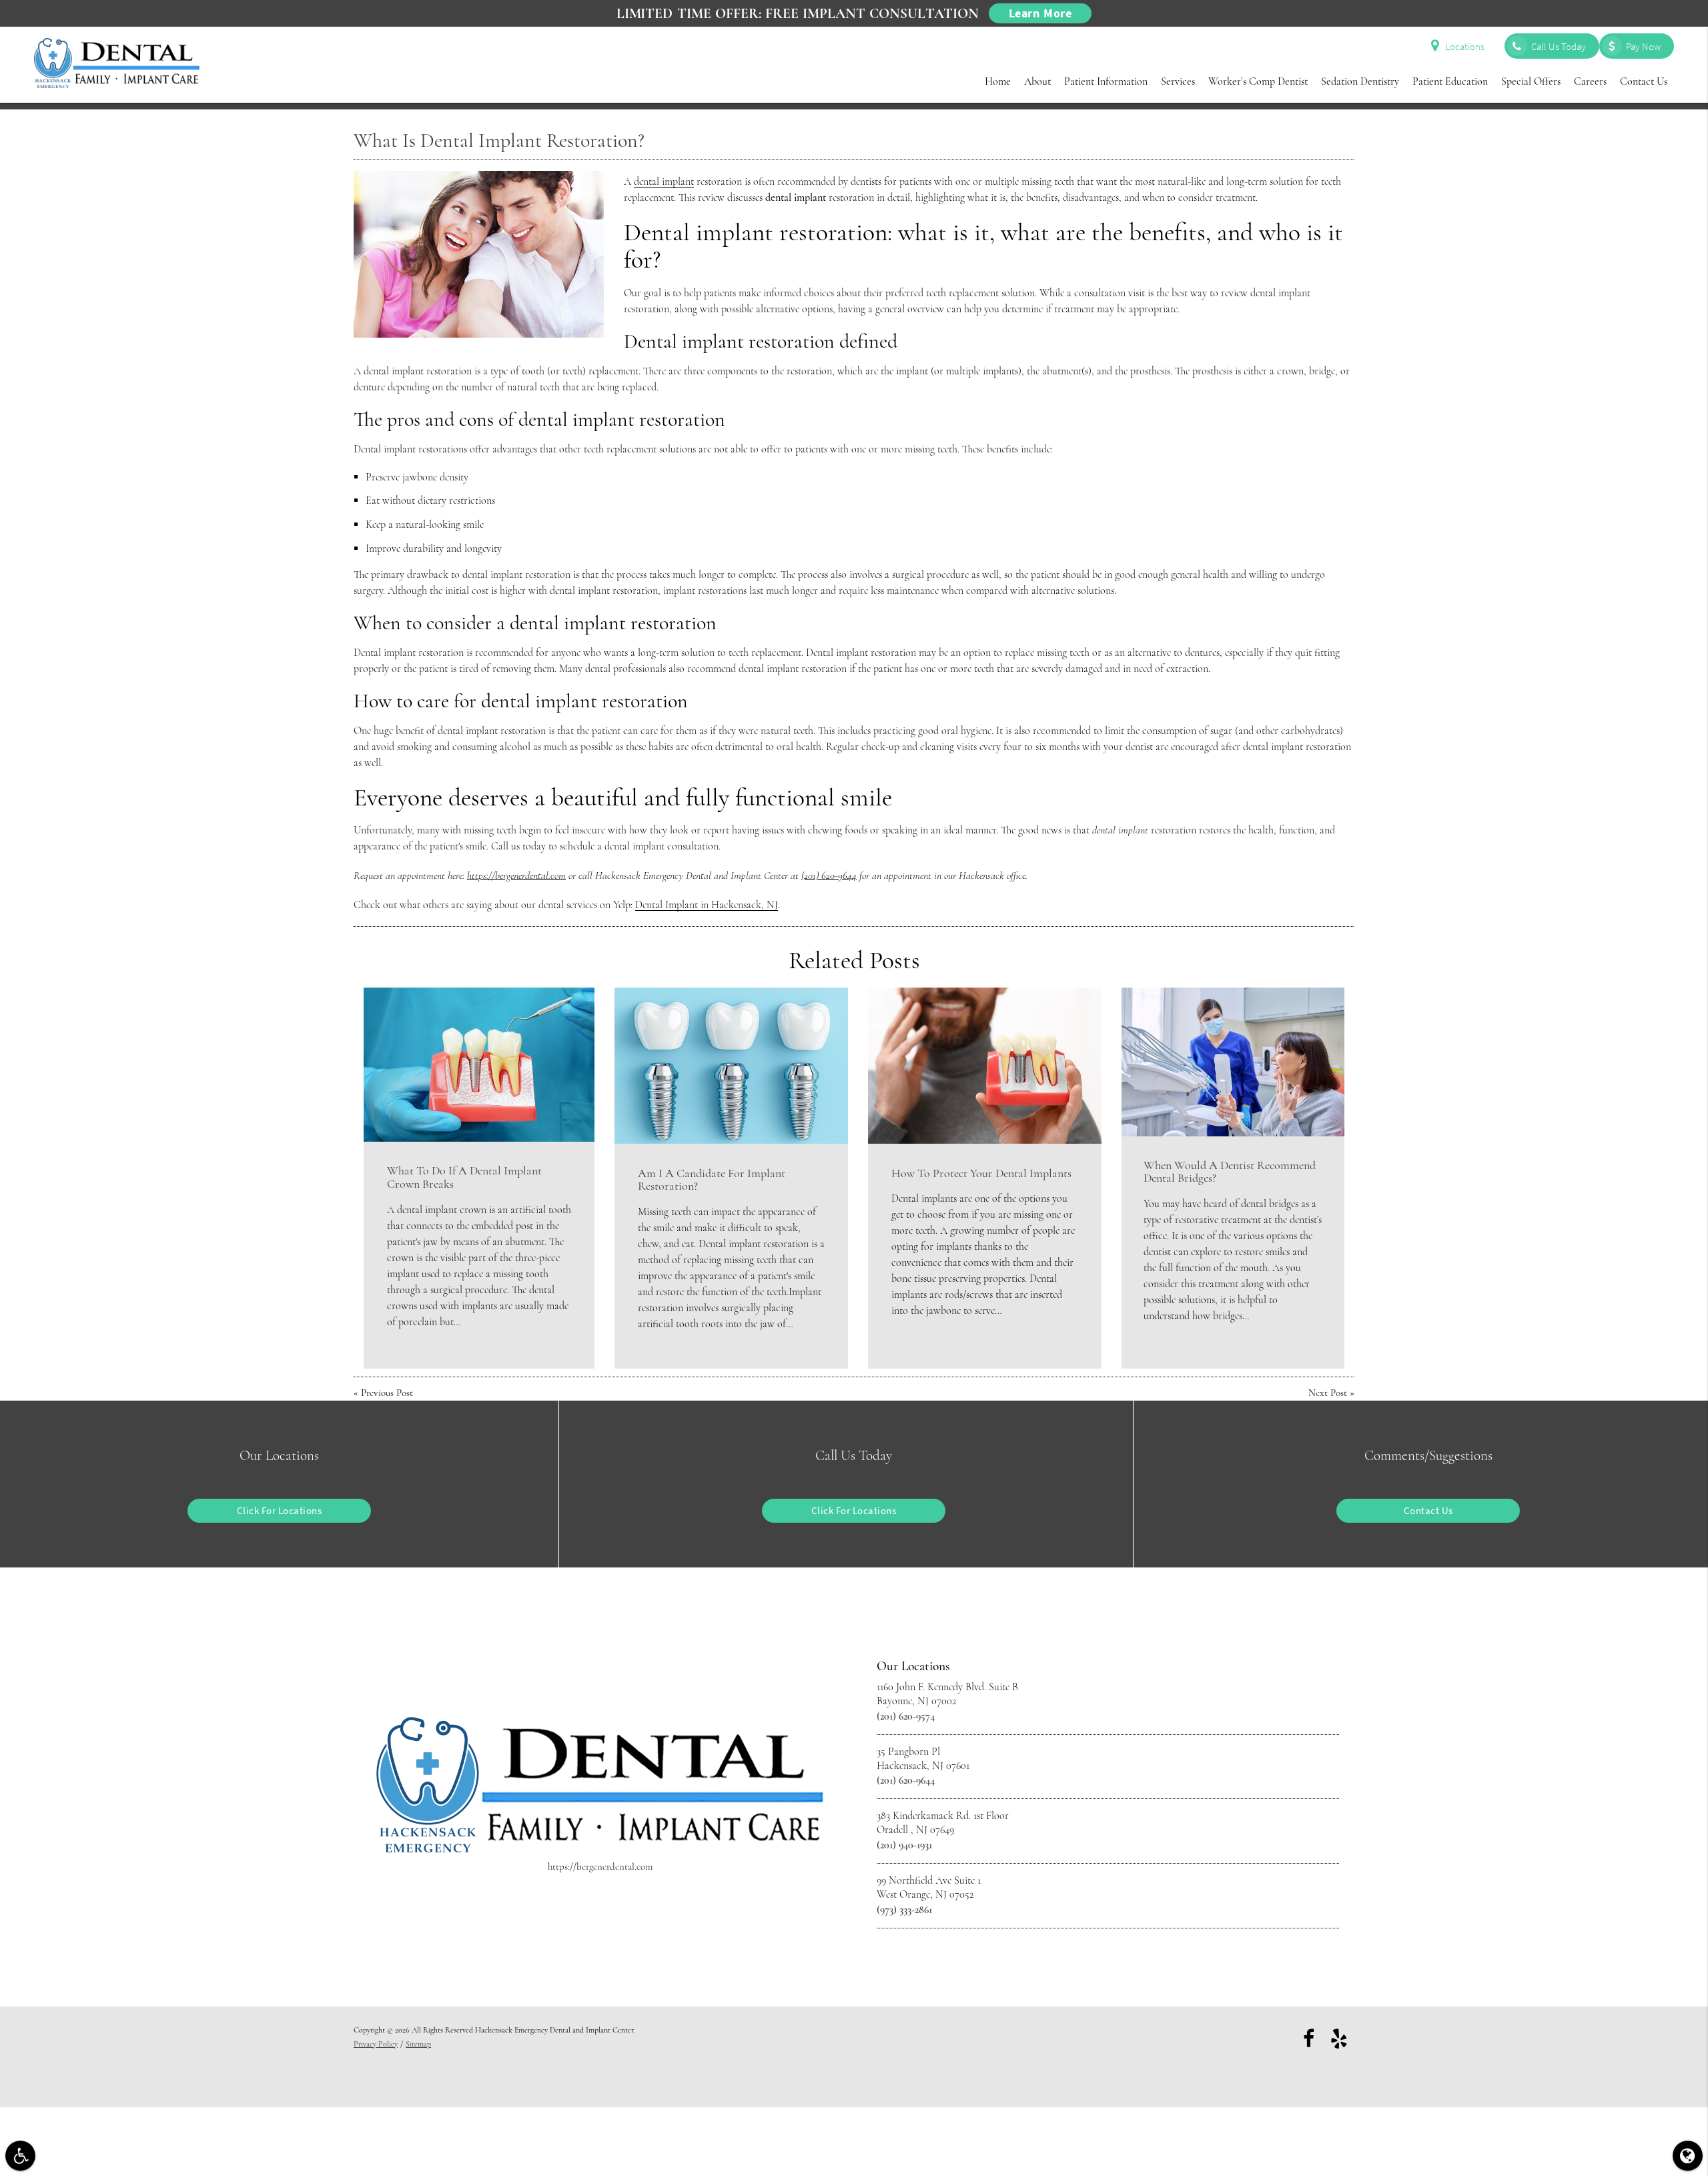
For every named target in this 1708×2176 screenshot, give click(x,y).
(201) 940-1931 (904, 1845)
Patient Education (1450, 81)
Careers (1590, 81)
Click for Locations (280, 1510)
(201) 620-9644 (829, 875)
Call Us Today (1559, 46)
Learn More (1040, 13)
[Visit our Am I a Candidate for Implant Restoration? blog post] (731, 1065)
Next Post (1328, 1393)
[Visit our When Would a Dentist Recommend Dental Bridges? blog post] (1233, 1062)
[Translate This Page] (1688, 2156)
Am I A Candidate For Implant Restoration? (712, 1180)
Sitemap (418, 2044)
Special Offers (1531, 81)
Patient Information (1106, 81)
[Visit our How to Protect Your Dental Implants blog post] (985, 1065)
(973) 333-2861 (904, 1910)
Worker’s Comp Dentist (1258, 81)
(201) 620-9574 (906, 1716)
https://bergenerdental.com (516, 875)
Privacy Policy (376, 2044)
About (1037, 81)
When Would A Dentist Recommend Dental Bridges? (1230, 1172)
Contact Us (1644, 81)
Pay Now (1643, 46)
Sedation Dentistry (1360, 81)
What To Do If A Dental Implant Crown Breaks (464, 1177)
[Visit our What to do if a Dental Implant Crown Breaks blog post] (479, 1064)
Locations (1465, 46)
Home (998, 81)
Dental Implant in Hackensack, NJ (707, 905)
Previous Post (387, 1393)
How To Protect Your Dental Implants (981, 1173)
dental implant (664, 182)
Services (1178, 81)
